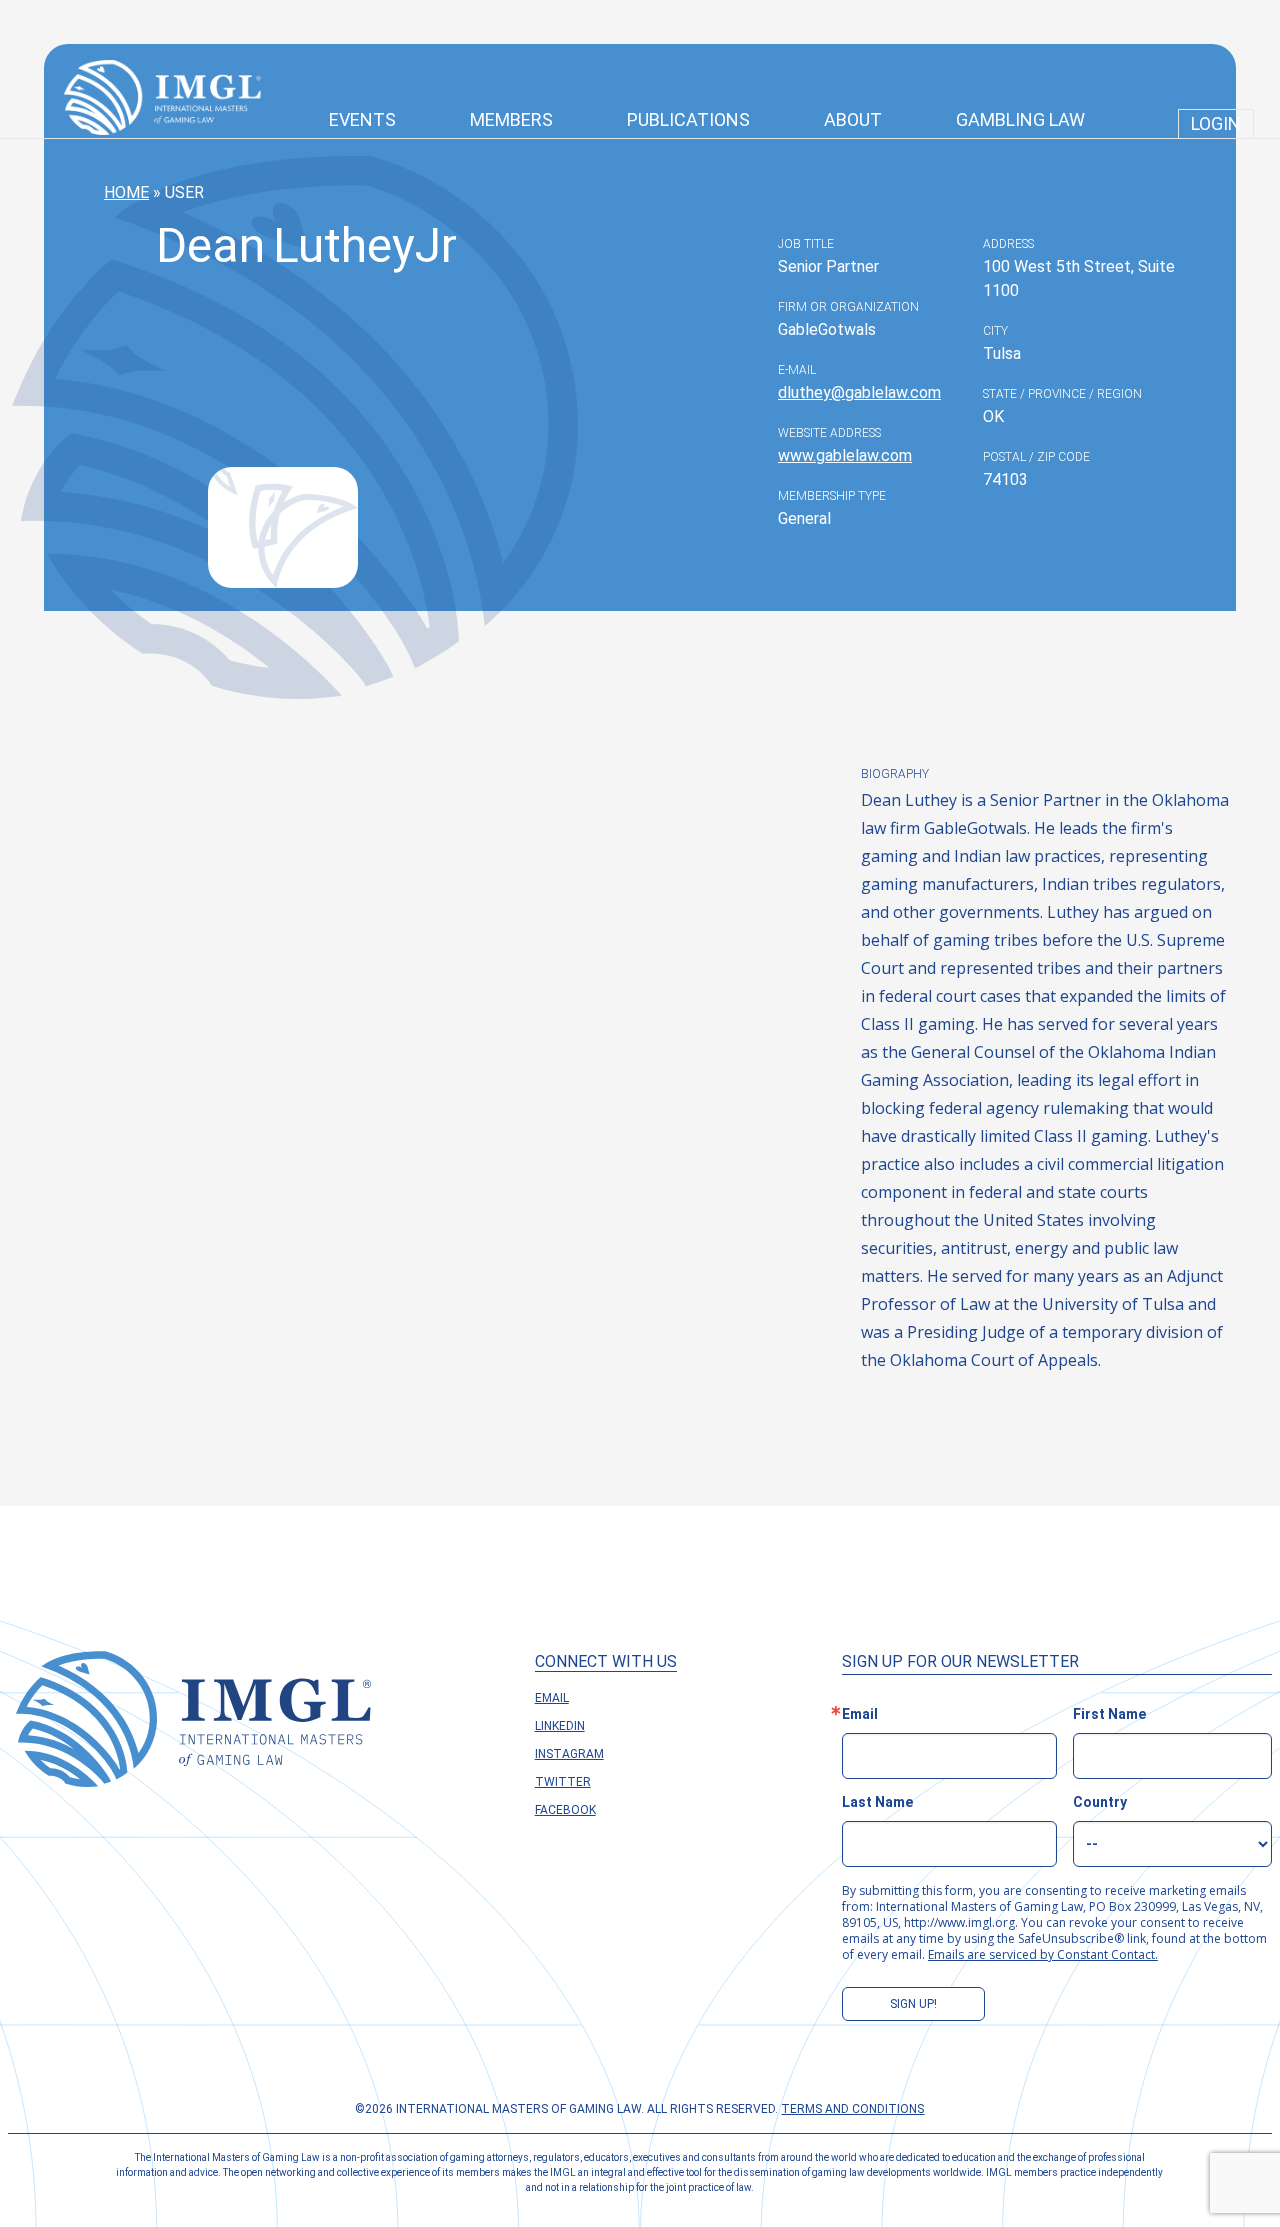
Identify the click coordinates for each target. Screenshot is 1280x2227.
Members (511, 119)
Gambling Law (1020, 119)
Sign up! (913, 2004)
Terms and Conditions (852, 2109)
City (995, 331)
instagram (569, 1754)
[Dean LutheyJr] (283, 527)
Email (552, 1698)
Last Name (877, 1802)
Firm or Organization (848, 307)
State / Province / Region (1062, 394)
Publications (688, 119)
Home (126, 192)
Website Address (829, 433)
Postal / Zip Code (1036, 457)
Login (1216, 123)
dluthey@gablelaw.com (859, 392)
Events (362, 119)
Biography (895, 774)
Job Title (806, 244)
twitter (563, 1782)
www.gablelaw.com (845, 455)
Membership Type (832, 496)
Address (1008, 244)
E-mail (797, 370)
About (853, 119)
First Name (1109, 1714)
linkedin (560, 1726)
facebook (565, 1810)
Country (1100, 1802)
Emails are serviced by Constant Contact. (1043, 1954)
